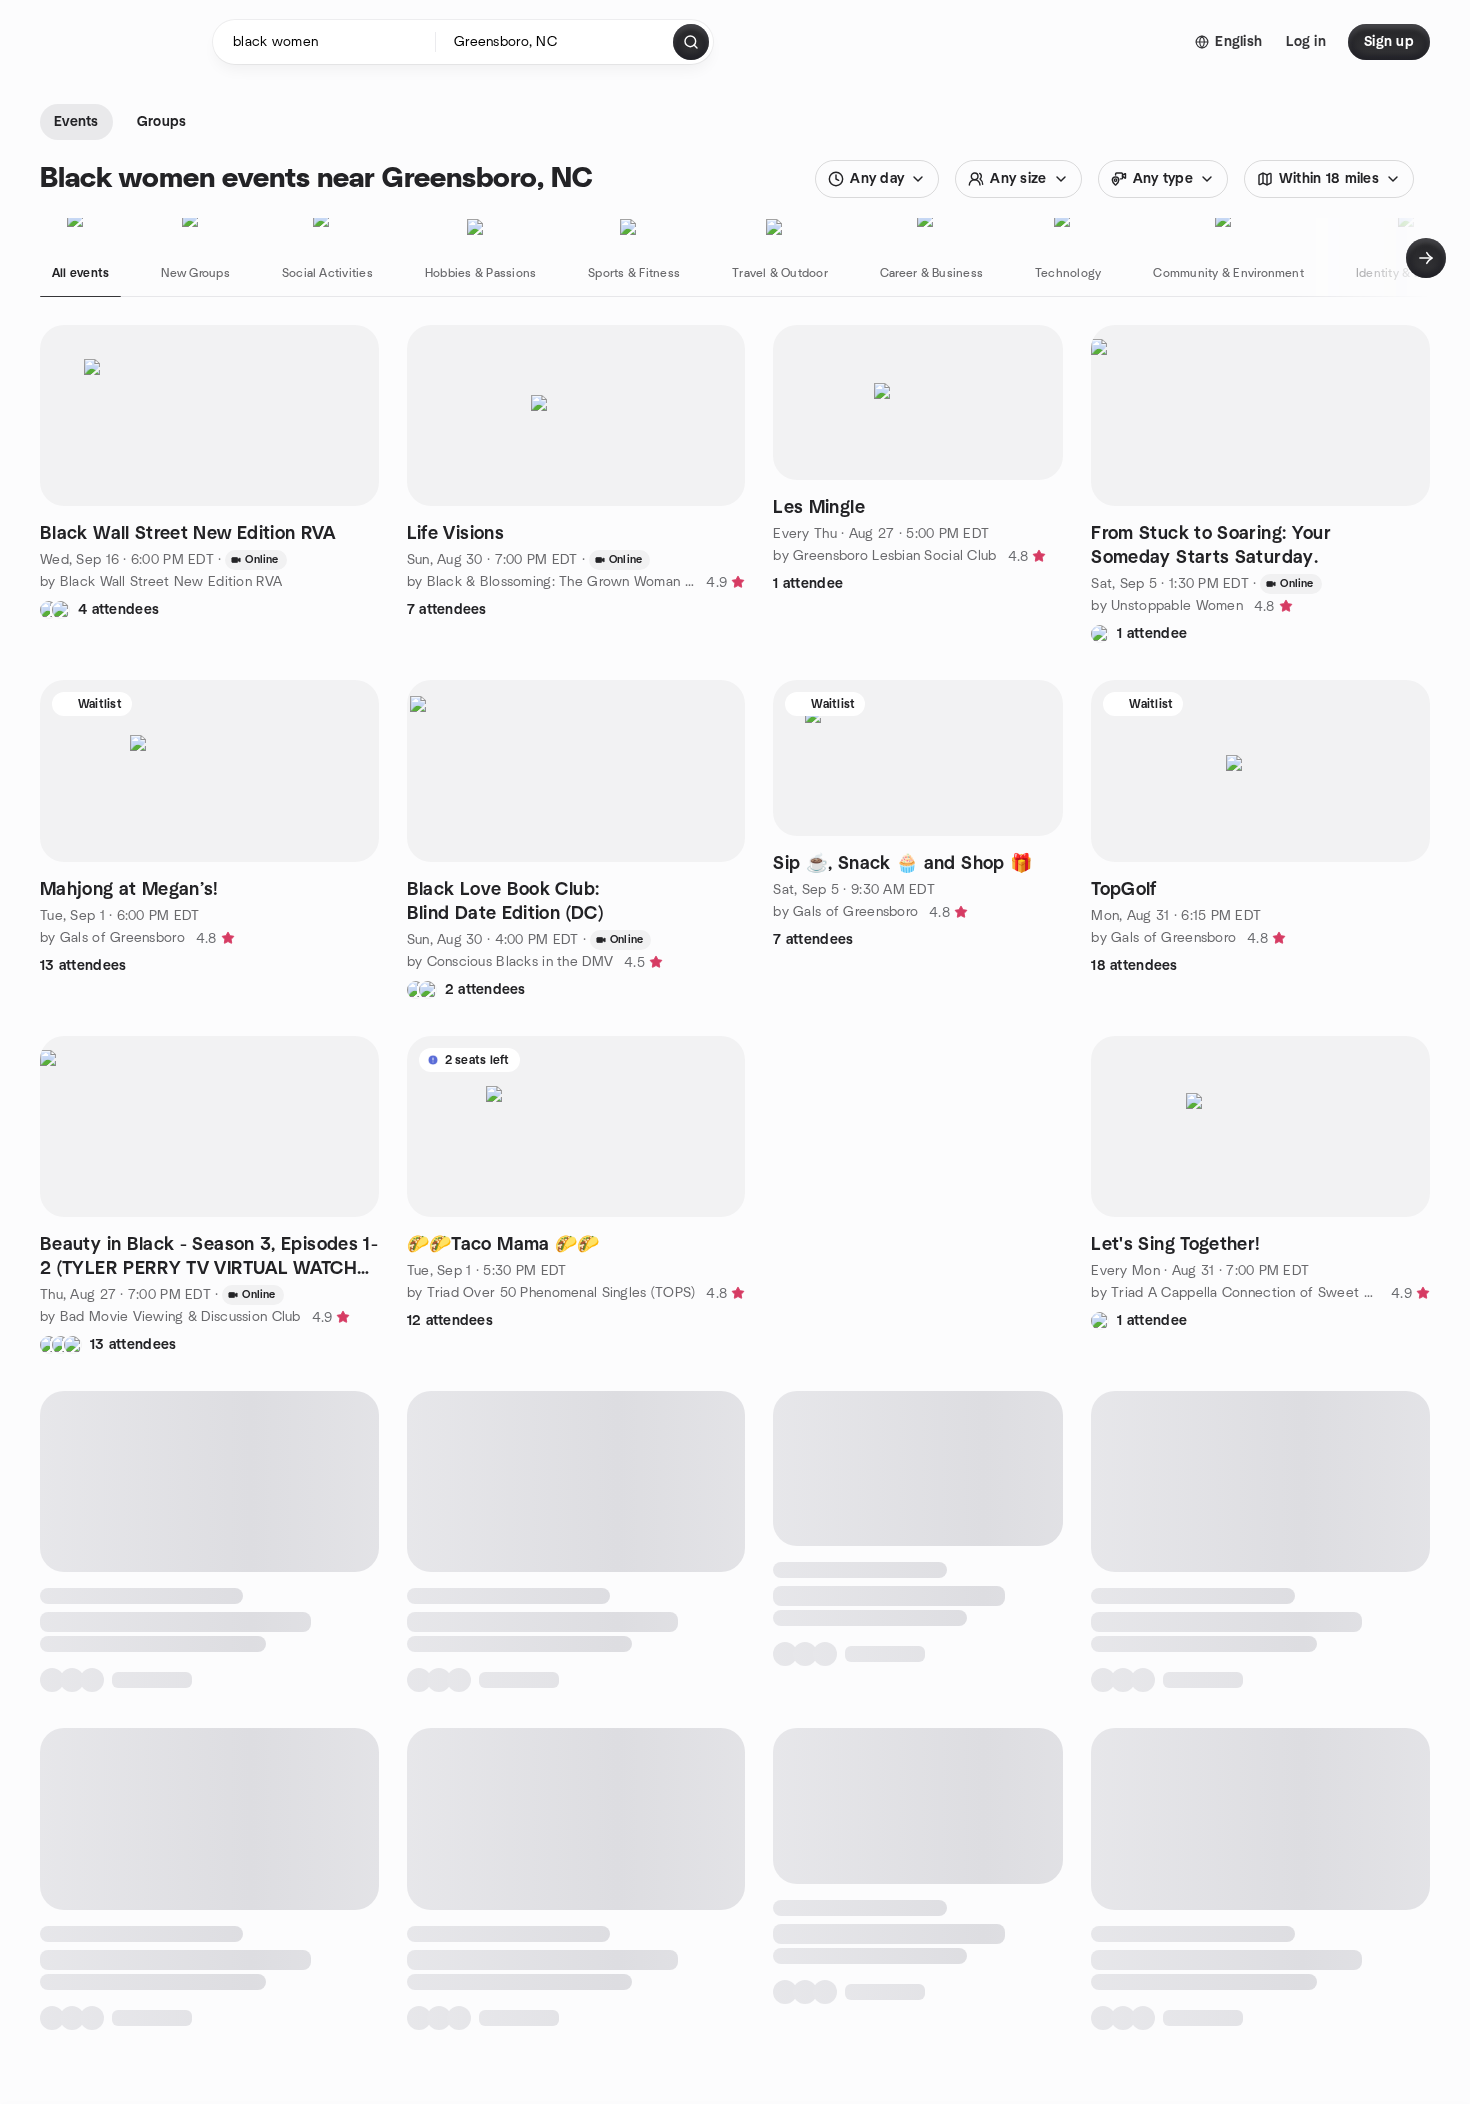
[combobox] (555, 42)
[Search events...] (691, 42)
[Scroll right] (1426, 258)
